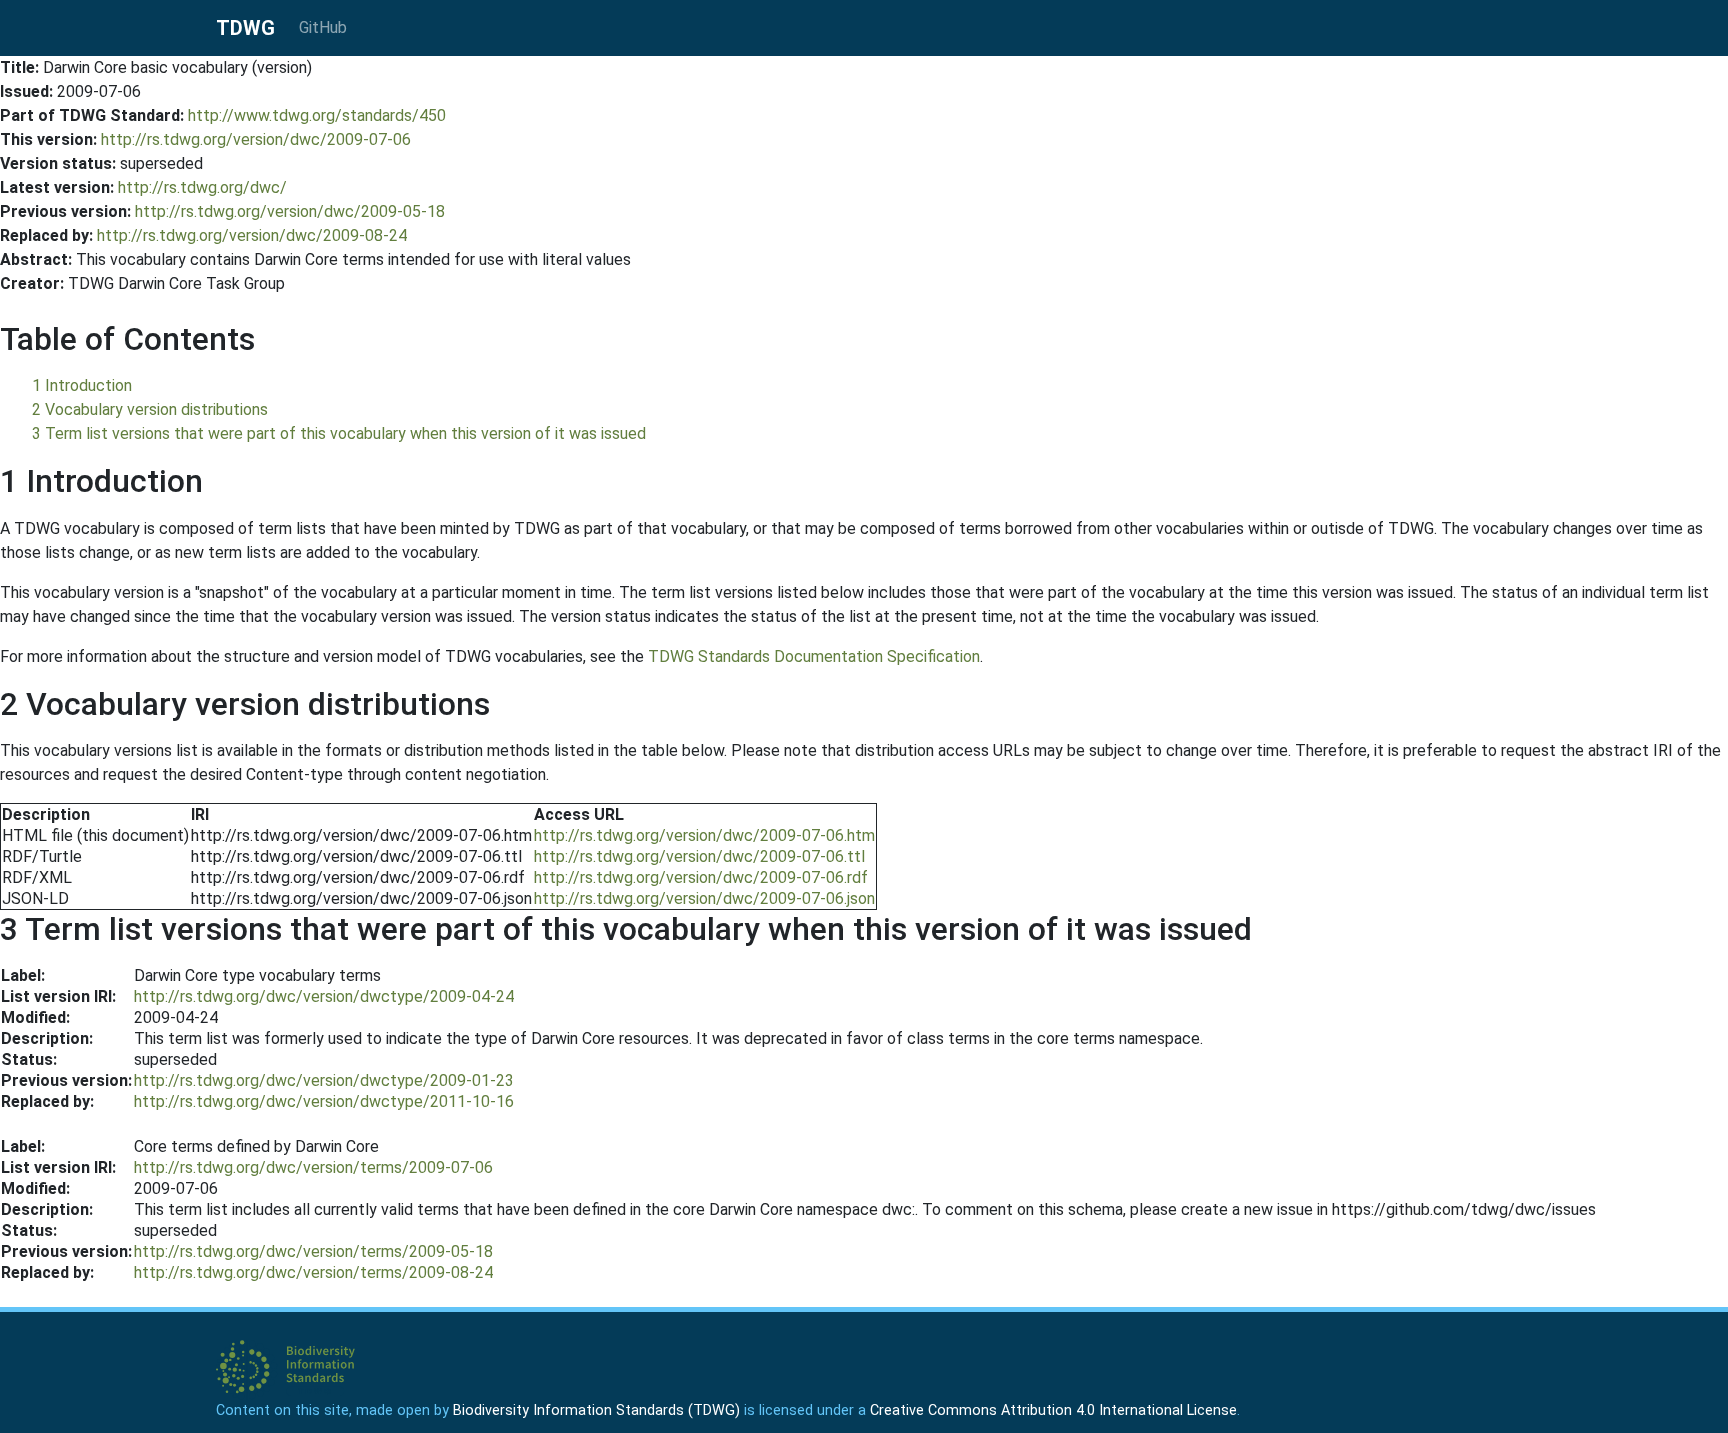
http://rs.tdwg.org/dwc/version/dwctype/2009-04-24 (324, 996)
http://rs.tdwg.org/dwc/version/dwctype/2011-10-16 (324, 1101)
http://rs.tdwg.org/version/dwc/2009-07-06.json (704, 898)
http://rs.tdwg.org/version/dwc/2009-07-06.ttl (699, 856)
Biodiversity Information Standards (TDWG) (596, 1410)
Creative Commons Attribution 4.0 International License (1053, 1410)
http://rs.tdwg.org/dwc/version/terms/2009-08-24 (313, 1272)
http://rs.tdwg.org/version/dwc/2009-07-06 (256, 139)
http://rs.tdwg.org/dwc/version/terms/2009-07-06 (313, 1167)
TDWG (245, 28)
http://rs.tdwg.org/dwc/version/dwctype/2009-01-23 (324, 1080)
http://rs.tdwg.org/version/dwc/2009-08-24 (252, 235)
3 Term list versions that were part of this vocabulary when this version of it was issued (339, 433)
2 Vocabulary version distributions (150, 409)
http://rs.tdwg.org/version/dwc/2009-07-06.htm (704, 835)
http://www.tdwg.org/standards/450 (317, 115)
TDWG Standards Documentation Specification (814, 656)
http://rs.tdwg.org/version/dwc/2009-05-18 (290, 211)
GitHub (323, 27)
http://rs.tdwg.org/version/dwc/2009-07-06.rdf (701, 877)
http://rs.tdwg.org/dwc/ (202, 187)
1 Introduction (82, 385)
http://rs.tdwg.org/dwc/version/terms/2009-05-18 (313, 1251)
